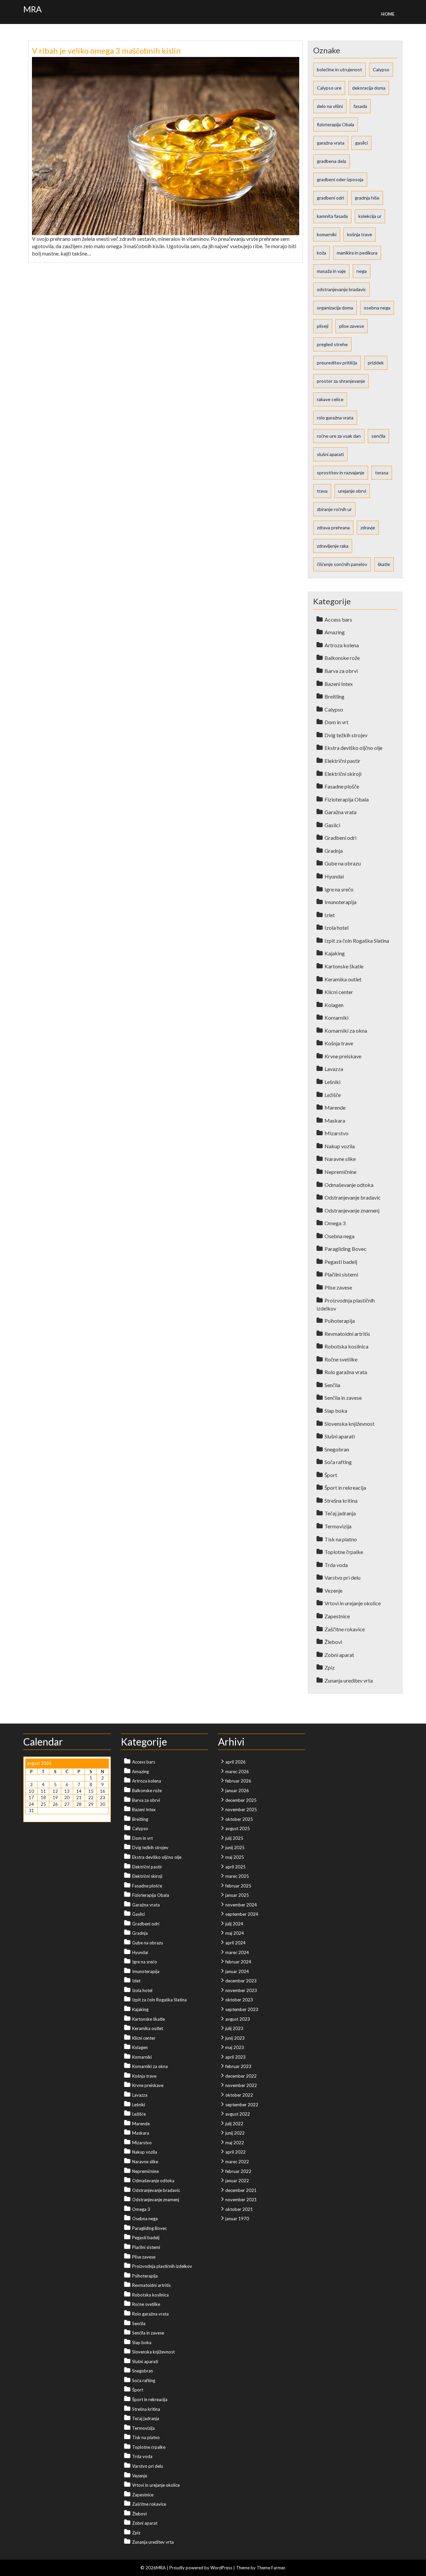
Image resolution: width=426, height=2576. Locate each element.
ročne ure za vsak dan (339, 436)
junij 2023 (235, 2038)
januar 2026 (237, 1791)
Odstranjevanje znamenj (352, 1210)
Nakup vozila (340, 1146)
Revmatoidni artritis (347, 1334)
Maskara (335, 1120)
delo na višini (330, 106)
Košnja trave (339, 1043)
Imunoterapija (340, 902)
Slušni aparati (340, 1436)
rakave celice (330, 399)
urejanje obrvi (352, 491)
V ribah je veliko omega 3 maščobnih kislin (106, 50)
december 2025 (241, 1800)
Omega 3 (335, 1223)
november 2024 (241, 1905)
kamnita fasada (332, 216)
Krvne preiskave (343, 1056)
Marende (335, 1107)
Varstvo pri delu (342, 1577)
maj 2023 (235, 2047)
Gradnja (334, 851)
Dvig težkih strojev (346, 735)
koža (321, 253)
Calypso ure (329, 88)
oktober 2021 (239, 2209)
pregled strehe (332, 344)
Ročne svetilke (341, 1359)
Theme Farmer (271, 2568)
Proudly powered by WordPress (201, 2568)
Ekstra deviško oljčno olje (353, 748)
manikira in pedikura (357, 253)
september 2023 (242, 2009)
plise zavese (352, 326)
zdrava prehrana (333, 527)
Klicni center (339, 992)
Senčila (332, 1385)
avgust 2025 (238, 1828)
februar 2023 (238, 2066)
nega (362, 271)
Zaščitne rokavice (345, 1629)
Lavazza (334, 1069)
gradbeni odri (330, 198)
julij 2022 (234, 2124)
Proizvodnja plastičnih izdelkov (162, 2266)
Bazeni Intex (339, 684)
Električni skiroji (343, 774)
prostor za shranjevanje (341, 381)
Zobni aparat (339, 1655)
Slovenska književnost (349, 1424)
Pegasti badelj (341, 1262)
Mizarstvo (336, 1133)
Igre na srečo (339, 889)
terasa (382, 473)
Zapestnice (337, 1616)
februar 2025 (238, 1886)
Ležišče (333, 1095)
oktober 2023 (239, 2000)
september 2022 (242, 2105)
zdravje (368, 527)
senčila (378, 436)
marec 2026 (237, 1772)
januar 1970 (237, 2219)
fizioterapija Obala (335, 124)
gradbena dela (331, 161)
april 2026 (235, 1762)
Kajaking (335, 953)
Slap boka (336, 1411)
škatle (384, 564)
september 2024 (242, 1914)
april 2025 (235, 1867)
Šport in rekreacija (345, 1488)
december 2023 (241, 1981)
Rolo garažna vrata (346, 1372)
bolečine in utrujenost (339, 69)
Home (388, 14)
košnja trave (360, 234)
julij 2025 (234, 1838)
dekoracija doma (369, 88)
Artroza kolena (342, 645)
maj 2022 (235, 2143)
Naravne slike (340, 1159)
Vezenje (333, 1590)
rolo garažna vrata (335, 418)
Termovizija (338, 1526)
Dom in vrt (336, 722)
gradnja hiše (367, 198)
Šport (331, 1475)
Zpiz (330, 1667)
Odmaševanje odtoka (349, 1185)
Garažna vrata (340, 812)
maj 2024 (235, 1933)
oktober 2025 (239, 1819)
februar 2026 (238, 1781)
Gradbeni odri (340, 838)
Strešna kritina (341, 1501)
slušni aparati (330, 454)
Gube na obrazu (343, 863)
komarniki (327, 234)
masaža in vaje (331, 271)
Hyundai (334, 876)
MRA (32, 9)
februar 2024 (238, 1962)
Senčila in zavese (343, 1398)
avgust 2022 (238, 2114)
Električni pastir (342, 761)
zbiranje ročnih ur (334, 509)
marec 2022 (237, 2162)
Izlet (330, 915)
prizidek (376, 363)
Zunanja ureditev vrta (349, 1680)
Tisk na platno (341, 1539)
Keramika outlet (343, 979)
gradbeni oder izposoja (340, 179)
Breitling (334, 696)
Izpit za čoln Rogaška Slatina (357, 941)
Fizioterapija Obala (347, 799)
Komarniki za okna (346, 1030)
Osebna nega (339, 1236)
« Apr (30, 1817)
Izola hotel (336, 928)
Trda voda (336, 1565)
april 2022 (235, 2152)
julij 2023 (234, 2028)
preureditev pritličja (337, 363)
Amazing (335, 632)
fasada (360, 106)
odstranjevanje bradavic (341, 289)
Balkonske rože (342, 658)
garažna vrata (331, 143)
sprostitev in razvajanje (341, 473)
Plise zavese (338, 1287)
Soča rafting (338, 1462)
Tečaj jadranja (340, 1513)
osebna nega (377, 308)
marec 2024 (237, 1952)
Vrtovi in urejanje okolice (353, 1603)
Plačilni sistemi (341, 1274)
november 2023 (241, 1990)
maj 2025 (235, 1857)
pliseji (323, 326)
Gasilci (332, 825)
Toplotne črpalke (344, 1552)
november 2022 (241, 2085)
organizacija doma (335, 308)
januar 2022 (237, 2181)
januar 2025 (237, 1895)
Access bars (338, 619)
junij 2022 (235, 2133)
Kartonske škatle (344, 966)
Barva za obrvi (341, 671)
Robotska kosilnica (346, 1346)
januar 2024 (237, 1971)
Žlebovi (333, 1642)
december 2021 (241, 2190)
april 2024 (235, 1943)
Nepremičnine (340, 1172)
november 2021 (241, 2200)
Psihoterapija (340, 1321)
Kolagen (334, 1005)
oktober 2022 (239, 2095)
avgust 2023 (238, 2019)
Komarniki (336, 1018)
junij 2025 (235, 1847)
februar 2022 (238, 2171)
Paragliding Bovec (345, 1249)
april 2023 (235, 2057)
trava (322, 491)
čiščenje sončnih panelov (342, 564)
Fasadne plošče (342, 786)
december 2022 (241, 2076)
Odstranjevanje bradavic (353, 1197)
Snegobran (337, 1449)
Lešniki (332, 1082)
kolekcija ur (370, 216)
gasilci (361, 143)
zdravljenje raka (333, 546)
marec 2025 (237, 1876)
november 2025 (241, 1809)
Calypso (381, 69)
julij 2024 (234, 1924)
